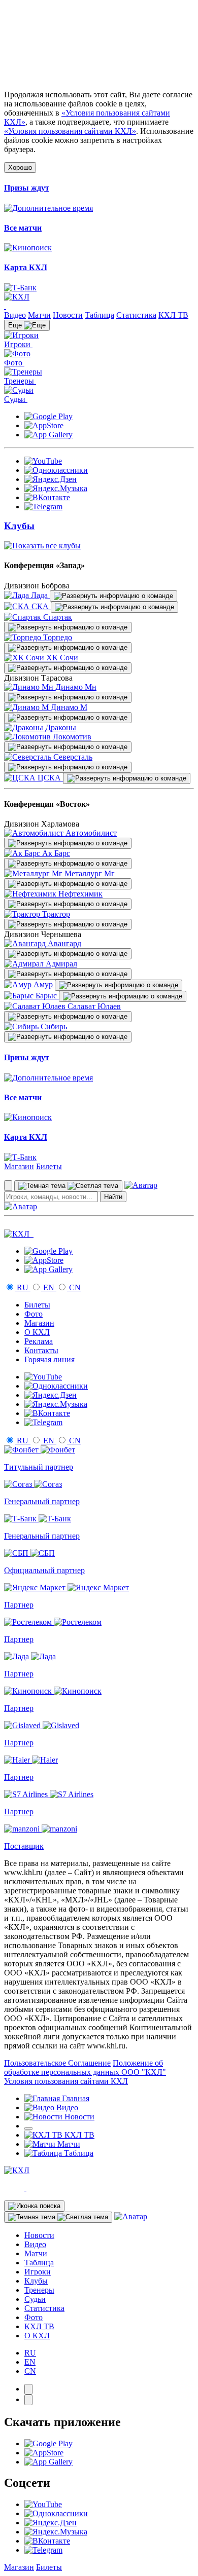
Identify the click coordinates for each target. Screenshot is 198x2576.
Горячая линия (49, 1359)
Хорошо (20, 167)
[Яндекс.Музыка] (56, 488)
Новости (68, 315)
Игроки (38, 2272)
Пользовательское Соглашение (57, 2063)
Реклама (39, 1341)
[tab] (28, 2389)
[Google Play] (48, 416)
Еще (16, 325)
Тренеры (39, 2290)
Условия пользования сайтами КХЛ (66, 2081)
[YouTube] (43, 461)
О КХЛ (37, 1332)
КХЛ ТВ (173, 315)
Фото (34, 1314)
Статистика (136, 315)
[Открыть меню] (28, 2129)
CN (74, 1287)
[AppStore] (44, 425)
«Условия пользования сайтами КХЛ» (70, 131)
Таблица (100, 315)
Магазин (19, 1166)
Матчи (39, 315)
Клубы (36, 2281)
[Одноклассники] (56, 470)
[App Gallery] (48, 435)
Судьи (35, 2299)
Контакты (41, 1350)
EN (49, 1287)
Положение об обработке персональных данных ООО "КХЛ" (85, 2067)
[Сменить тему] (68, 1186)
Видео (15, 315)
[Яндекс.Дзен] (51, 479)
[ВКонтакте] (47, 497)
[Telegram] (43, 507)
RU (23, 1287)
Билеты (49, 1166)
